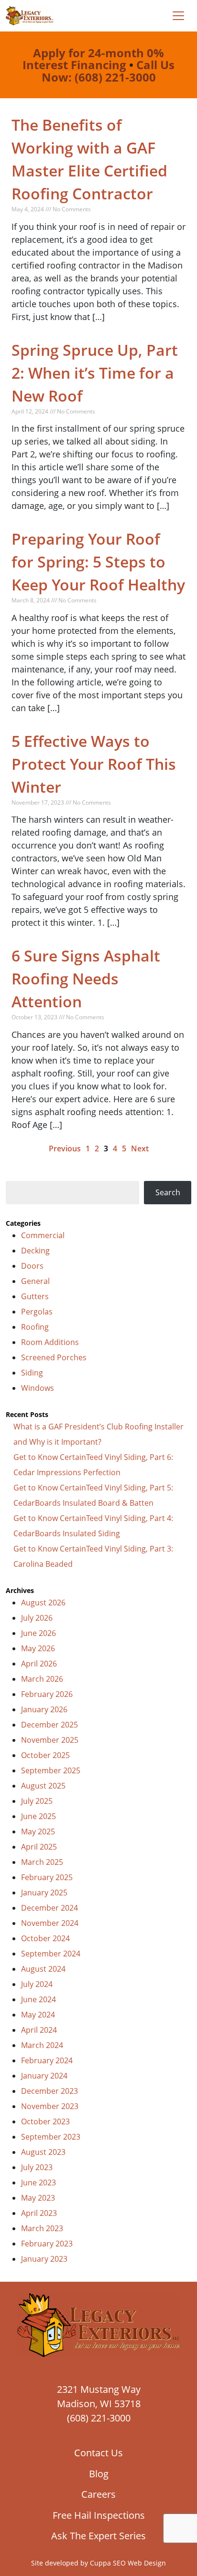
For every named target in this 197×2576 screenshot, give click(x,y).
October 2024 (45, 1938)
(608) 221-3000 (99, 2418)
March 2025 (42, 1862)
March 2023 (42, 2228)
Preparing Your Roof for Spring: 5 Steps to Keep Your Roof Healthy (98, 562)
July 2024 (37, 1984)
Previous (65, 1148)
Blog (99, 2474)
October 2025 (45, 1755)
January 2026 (44, 1709)
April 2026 (39, 1664)
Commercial (43, 1235)
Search (168, 1192)
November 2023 (50, 2106)
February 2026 (47, 1694)
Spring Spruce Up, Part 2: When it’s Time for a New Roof (95, 373)
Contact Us (98, 2453)
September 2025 (51, 1770)
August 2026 (43, 1603)
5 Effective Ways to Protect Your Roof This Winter (94, 764)
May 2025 (38, 1831)
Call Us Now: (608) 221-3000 (108, 71)
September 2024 (51, 1954)
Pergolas (37, 1312)
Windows (38, 1388)
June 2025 (38, 1816)
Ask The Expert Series (98, 2536)
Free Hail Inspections (99, 2515)
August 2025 (43, 1786)
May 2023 (38, 2198)
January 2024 (44, 2076)
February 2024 (47, 2060)
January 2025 (44, 1893)
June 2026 (38, 1633)
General (35, 1281)
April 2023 (39, 2213)
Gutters (35, 1296)
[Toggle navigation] (178, 16)
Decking (35, 1251)
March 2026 (42, 1679)
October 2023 (45, 2121)
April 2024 (39, 2030)
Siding (32, 1373)
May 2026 (38, 1648)
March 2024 (42, 2045)
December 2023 (49, 2091)
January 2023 (44, 2259)
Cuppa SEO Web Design (128, 2563)
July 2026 (37, 1618)
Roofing (35, 1327)
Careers (98, 2494)
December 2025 (49, 1725)
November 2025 (50, 1740)
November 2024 (50, 1923)
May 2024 (38, 2015)
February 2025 (47, 1877)
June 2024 (38, 1999)
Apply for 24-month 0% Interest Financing (93, 59)
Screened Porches (54, 1357)
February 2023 (47, 2244)
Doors (32, 1266)
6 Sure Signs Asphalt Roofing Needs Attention (86, 978)
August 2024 (43, 1969)
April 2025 (39, 1847)
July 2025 (37, 1801)
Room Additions (50, 1342)
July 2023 (37, 2167)
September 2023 (51, 2137)
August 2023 (43, 2152)
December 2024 (49, 1908)
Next (140, 1148)
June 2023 (38, 2183)
